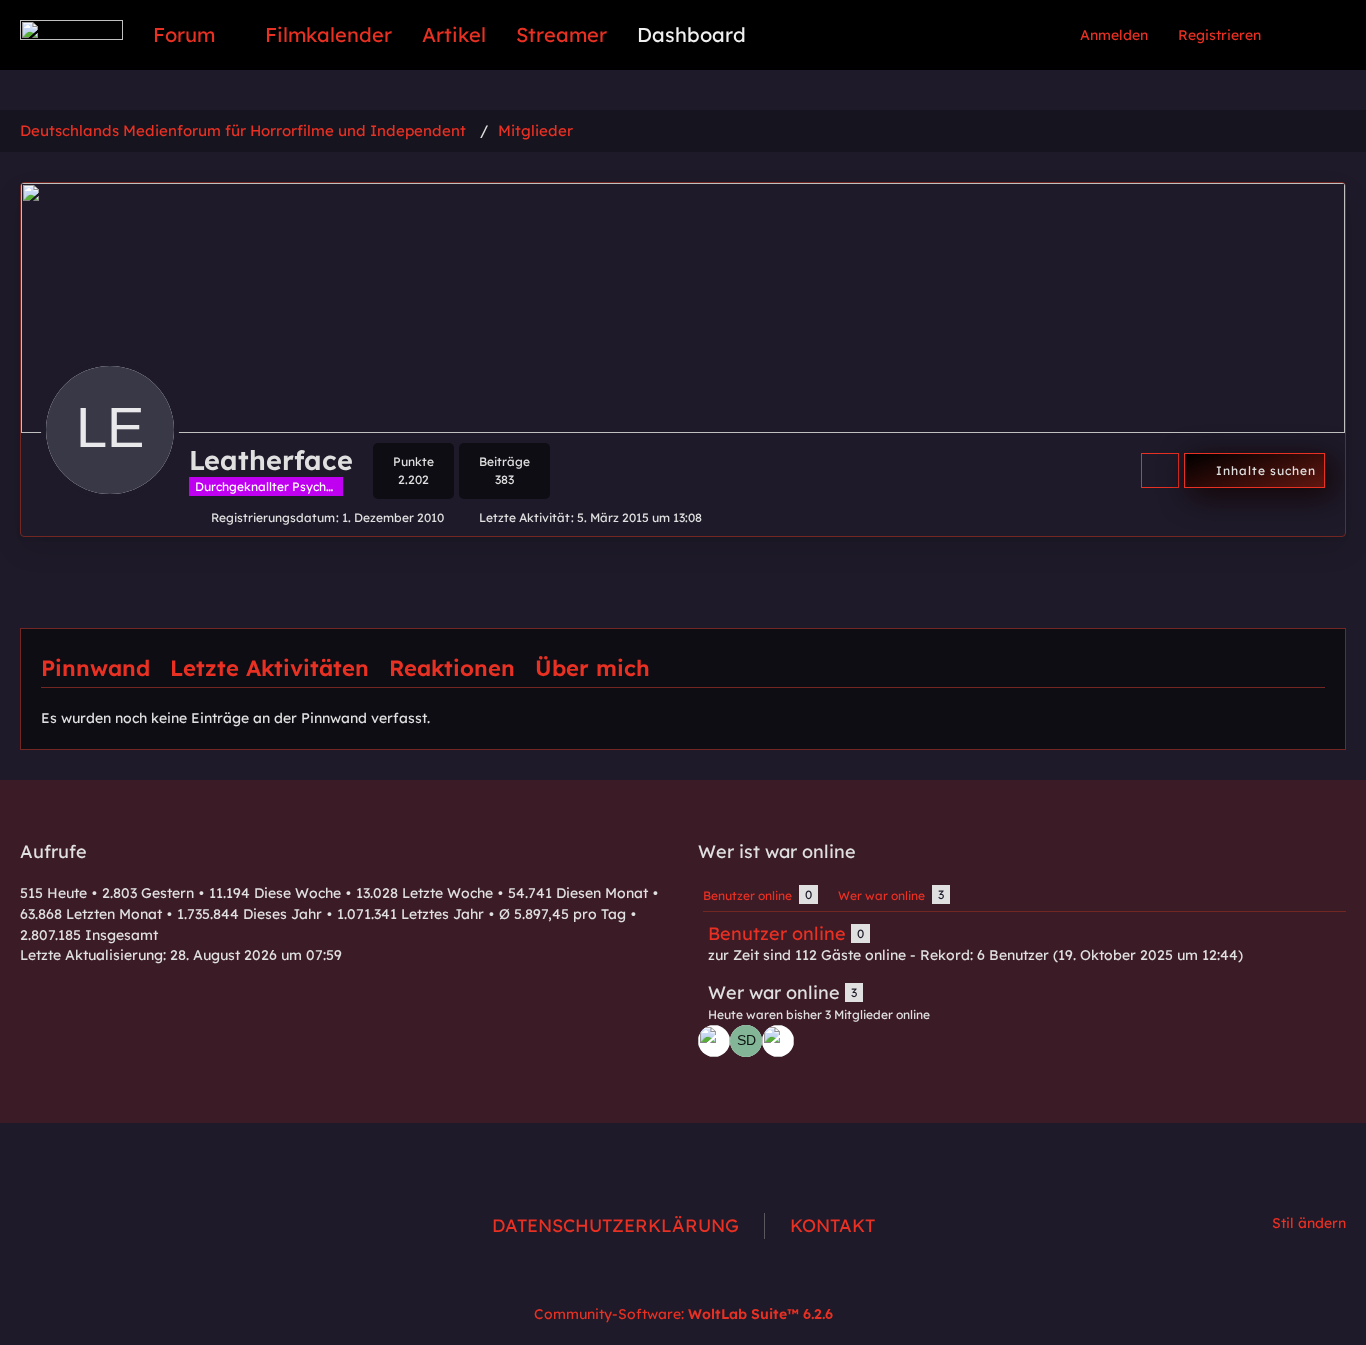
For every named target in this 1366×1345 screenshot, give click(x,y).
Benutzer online (777, 933)
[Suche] (1311, 35)
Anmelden (1114, 35)
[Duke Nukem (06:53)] (714, 1041)
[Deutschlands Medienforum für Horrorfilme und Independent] (71, 30)
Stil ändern (1309, 1223)
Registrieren (1219, 35)
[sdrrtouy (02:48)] (746, 1041)
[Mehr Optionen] (1160, 470)
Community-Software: (683, 1314)
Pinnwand (95, 668)
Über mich (592, 668)
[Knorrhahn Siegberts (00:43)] (778, 1041)
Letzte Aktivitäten (269, 668)
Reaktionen (452, 668)
